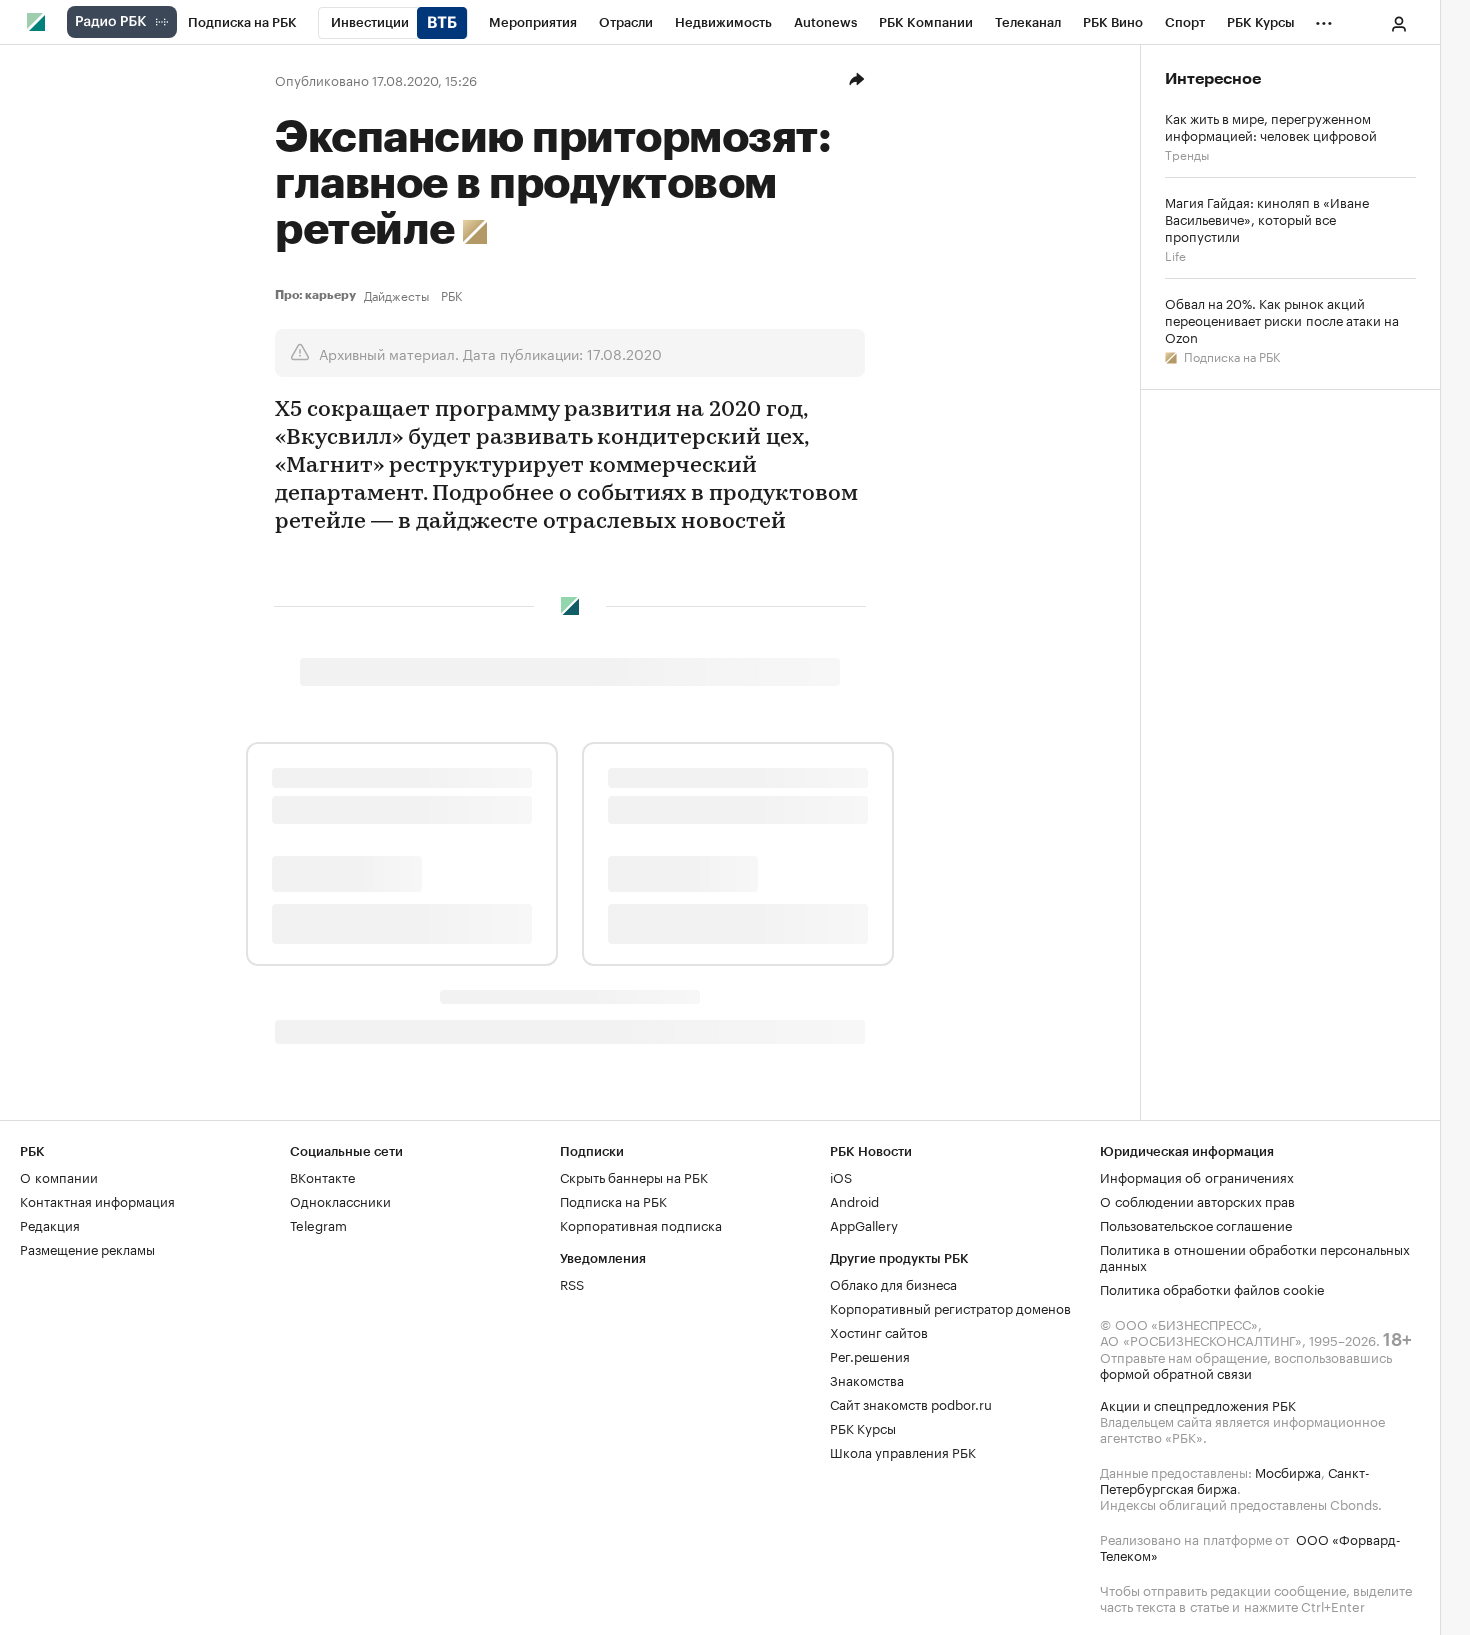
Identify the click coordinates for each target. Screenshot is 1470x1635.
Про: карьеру (315, 295)
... (1324, 19)
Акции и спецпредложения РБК (1198, 1404)
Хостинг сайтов (879, 1331)
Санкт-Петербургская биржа (1235, 1479)
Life (1175, 254)
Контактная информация (97, 1200)
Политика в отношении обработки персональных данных (1255, 1256)
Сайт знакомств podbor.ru (911, 1403)
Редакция (50, 1224)
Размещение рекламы (87, 1248)
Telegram (318, 1224)
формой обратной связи (1176, 1372)
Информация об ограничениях (1197, 1176)
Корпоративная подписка (641, 1224)
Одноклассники (340, 1200)
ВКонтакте (322, 1176)
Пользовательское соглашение (1196, 1224)
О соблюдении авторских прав (1197, 1200)
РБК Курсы (863, 1427)
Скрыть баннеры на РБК (634, 1176)
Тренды (1187, 153)
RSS (572, 1283)
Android (854, 1200)
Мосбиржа (1288, 1471)
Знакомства (867, 1379)
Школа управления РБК (903, 1451)
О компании (59, 1176)
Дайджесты (396, 295)
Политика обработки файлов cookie (1212, 1288)
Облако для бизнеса (893, 1283)
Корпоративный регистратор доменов (950, 1307)
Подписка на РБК (1230, 355)
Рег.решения (870, 1355)
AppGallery (864, 1224)
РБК (451, 295)
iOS (841, 1176)
